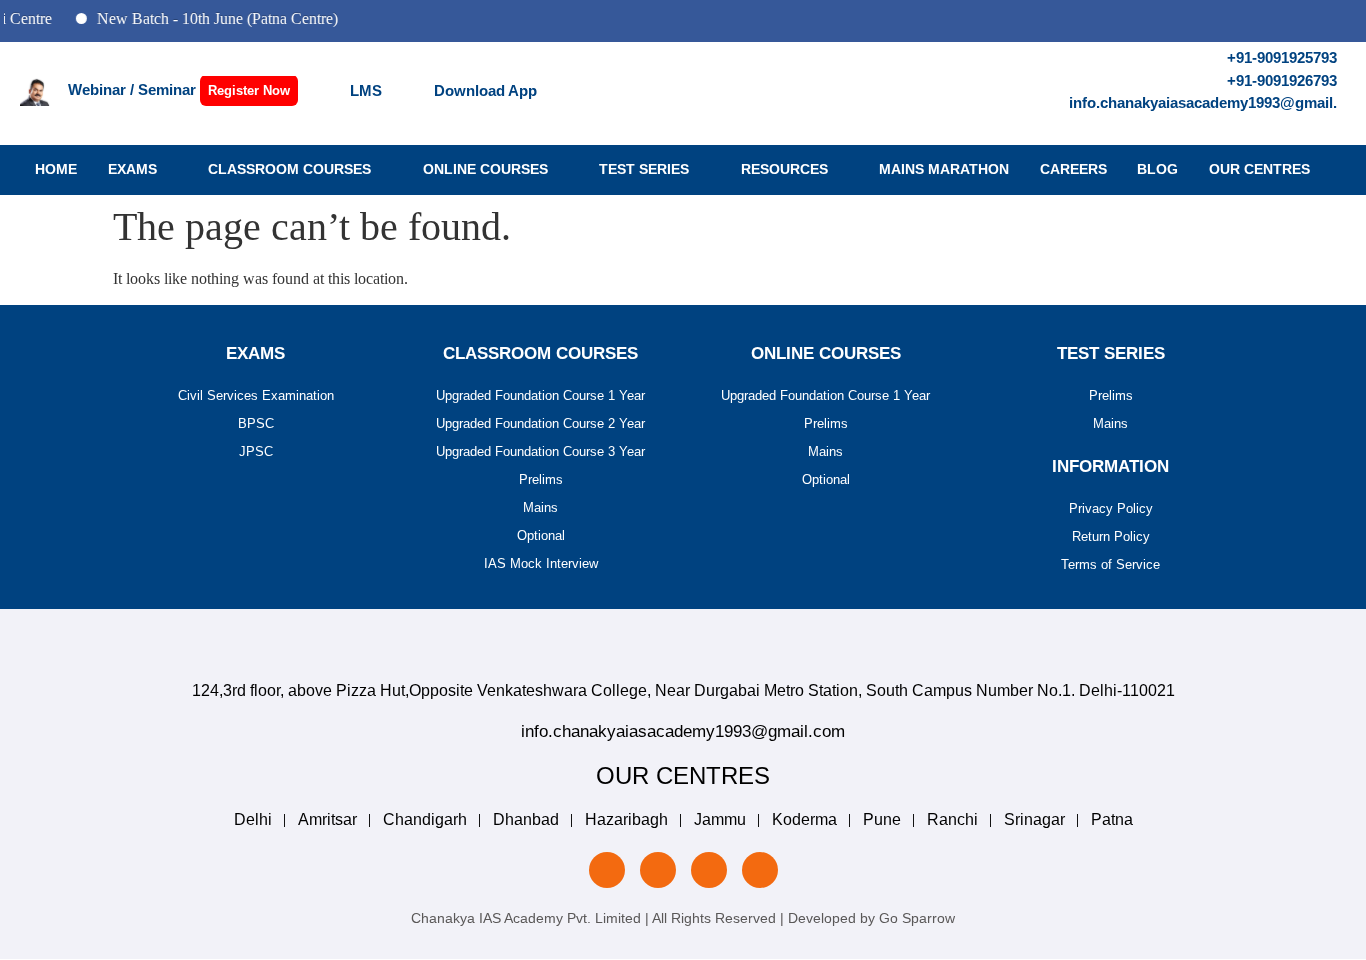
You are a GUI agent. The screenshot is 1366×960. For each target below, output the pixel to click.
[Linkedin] (607, 870)
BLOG (1157, 169)
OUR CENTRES (1259, 169)
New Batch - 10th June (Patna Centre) (206, 18)
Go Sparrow (917, 918)
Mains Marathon (944, 169)
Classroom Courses (289, 169)
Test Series (644, 169)
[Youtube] (760, 870)
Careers (1073, 169)
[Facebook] (709, 870)
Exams (132, 169)
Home (56, 169)
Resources (784, 169)
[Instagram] (658, 870)
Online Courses (485, 169)
